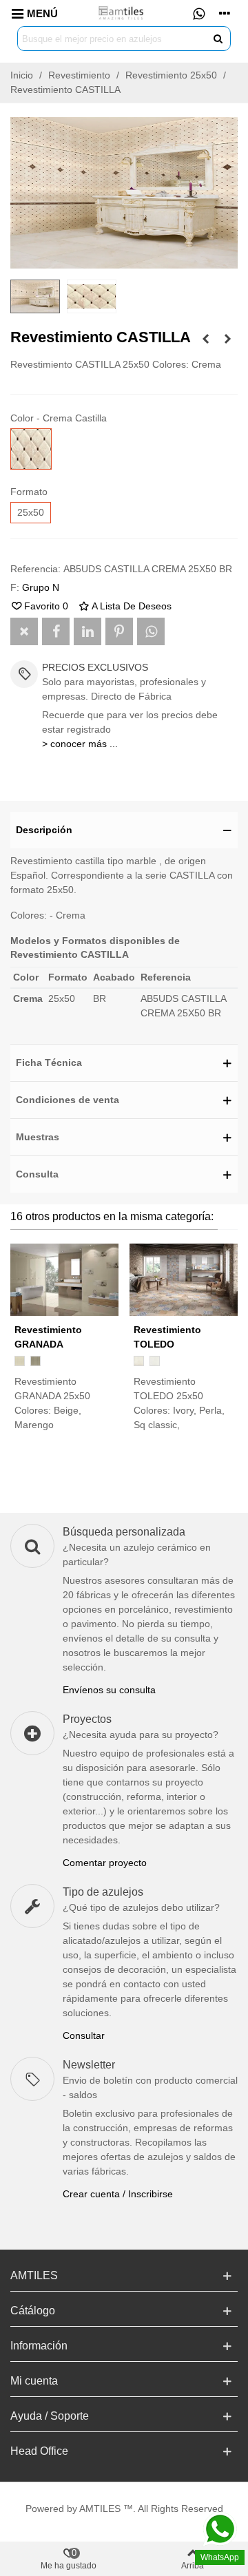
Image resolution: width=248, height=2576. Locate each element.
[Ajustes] (225, 13)
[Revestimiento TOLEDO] (184, 1280)
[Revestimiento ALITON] (205, 339)
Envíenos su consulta (109, 1690)
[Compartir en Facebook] (56, 631)
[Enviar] (218, 39)
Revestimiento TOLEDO (167, 1337)
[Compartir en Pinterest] (119, 631)
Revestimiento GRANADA (48, 1337)
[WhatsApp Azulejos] (198, 13)
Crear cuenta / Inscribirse (118, 2194)
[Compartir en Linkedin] (87, 631)
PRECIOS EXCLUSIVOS (95, 667)
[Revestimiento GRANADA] (64, 1280)
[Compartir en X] (24, 631)
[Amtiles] (122, 13)
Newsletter (89, 2065)
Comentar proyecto (105, 1863)
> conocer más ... (80, 744)
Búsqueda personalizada (124, 1532)
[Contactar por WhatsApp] (151, 631)
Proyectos (87, 1719)
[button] (124, 830)
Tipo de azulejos (103, 1892)
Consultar (84, 2035)
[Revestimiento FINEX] (227, 339)
